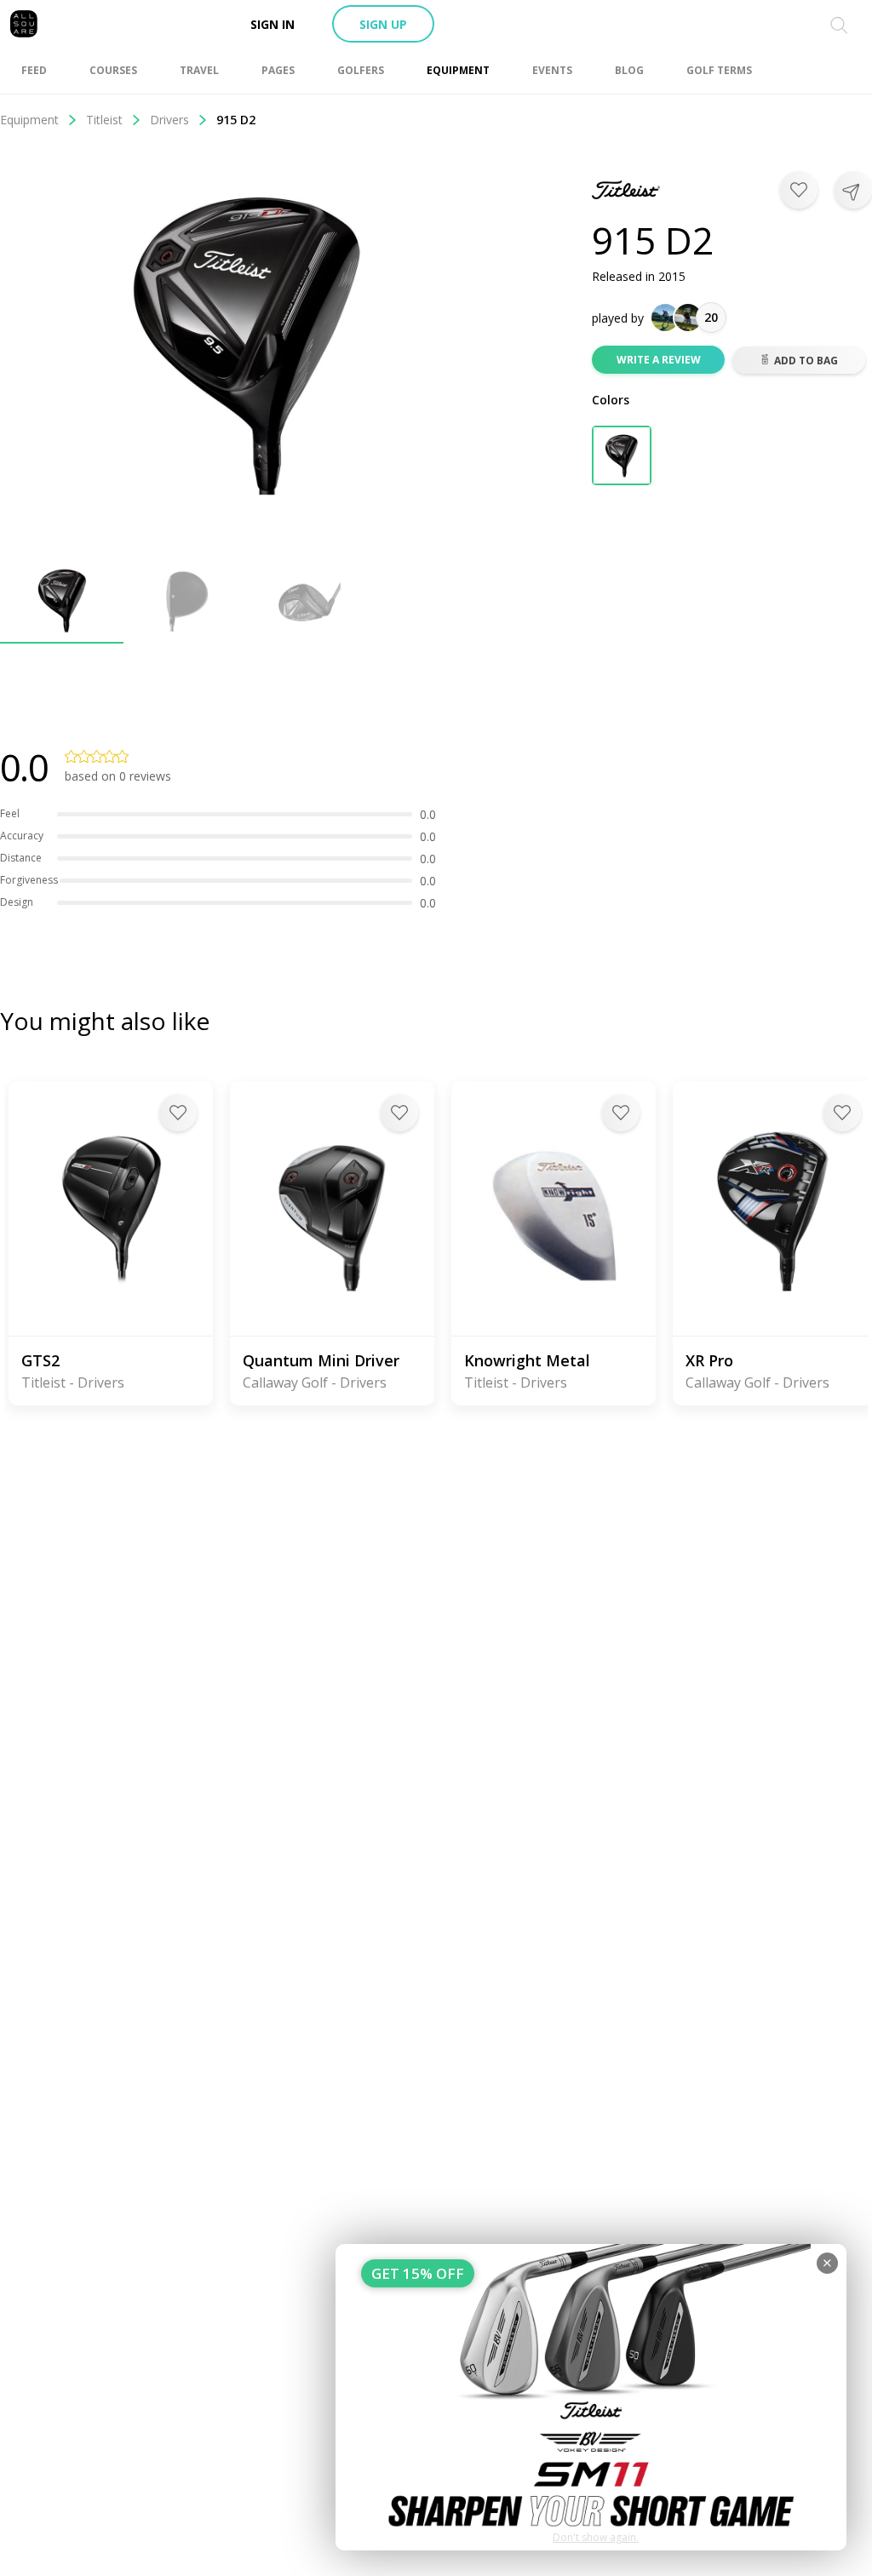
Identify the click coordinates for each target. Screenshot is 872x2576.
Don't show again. (596, 2537)
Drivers (169, 120)
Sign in (272, 24)
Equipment (29, 120)
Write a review (659, 360)
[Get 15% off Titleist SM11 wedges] (591, 2397)
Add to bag (806, 361)
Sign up (383, 24)
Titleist (104, 120)
